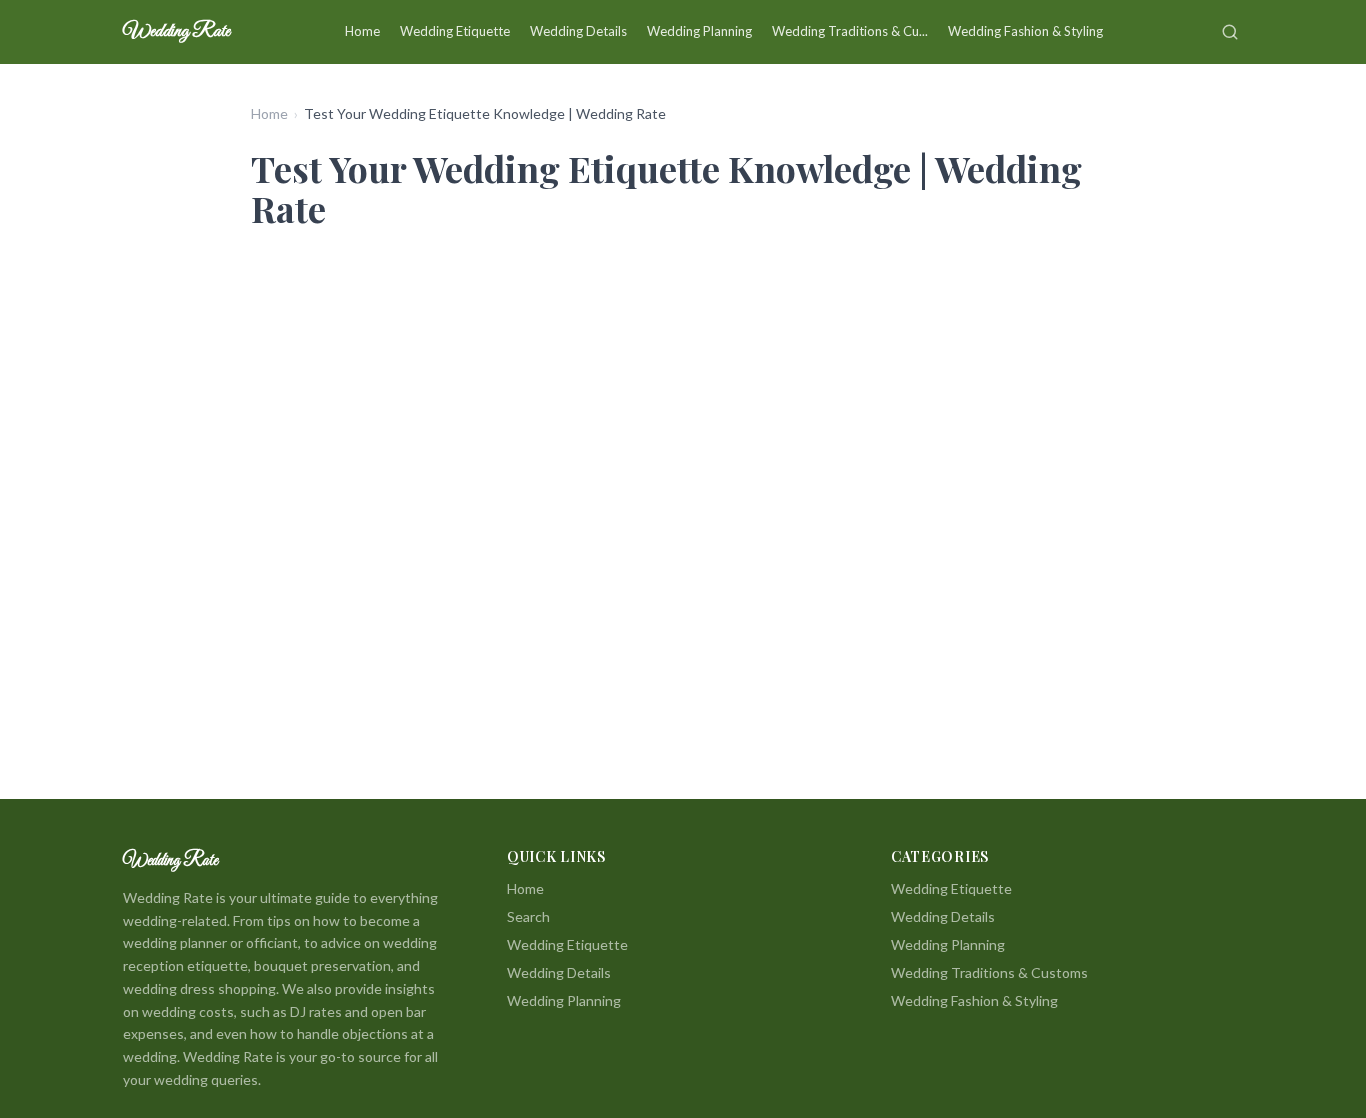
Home (362, 31)
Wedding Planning (699, 31)
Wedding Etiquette (455, 31)
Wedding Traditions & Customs (989, 972)
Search (528, 916)
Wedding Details (578, 31)
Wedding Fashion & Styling (1025, 31)
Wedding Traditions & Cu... (850, 31)
